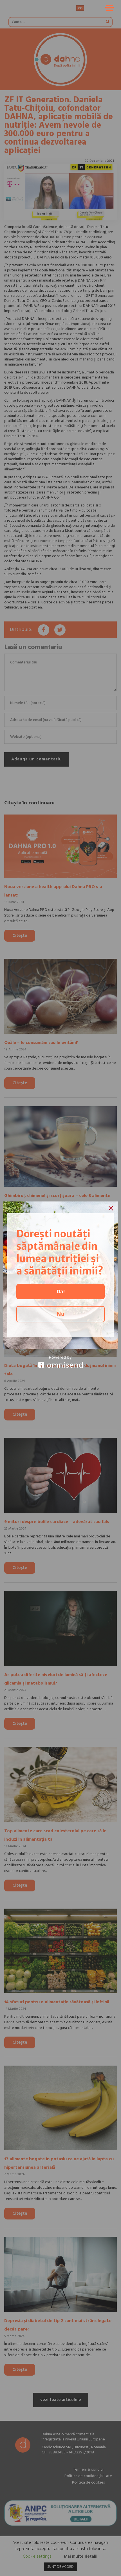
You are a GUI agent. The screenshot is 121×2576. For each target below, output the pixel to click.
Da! (61, 1291)
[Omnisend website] (60, 1362)
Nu (61, 1314)
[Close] (111, 1208)
